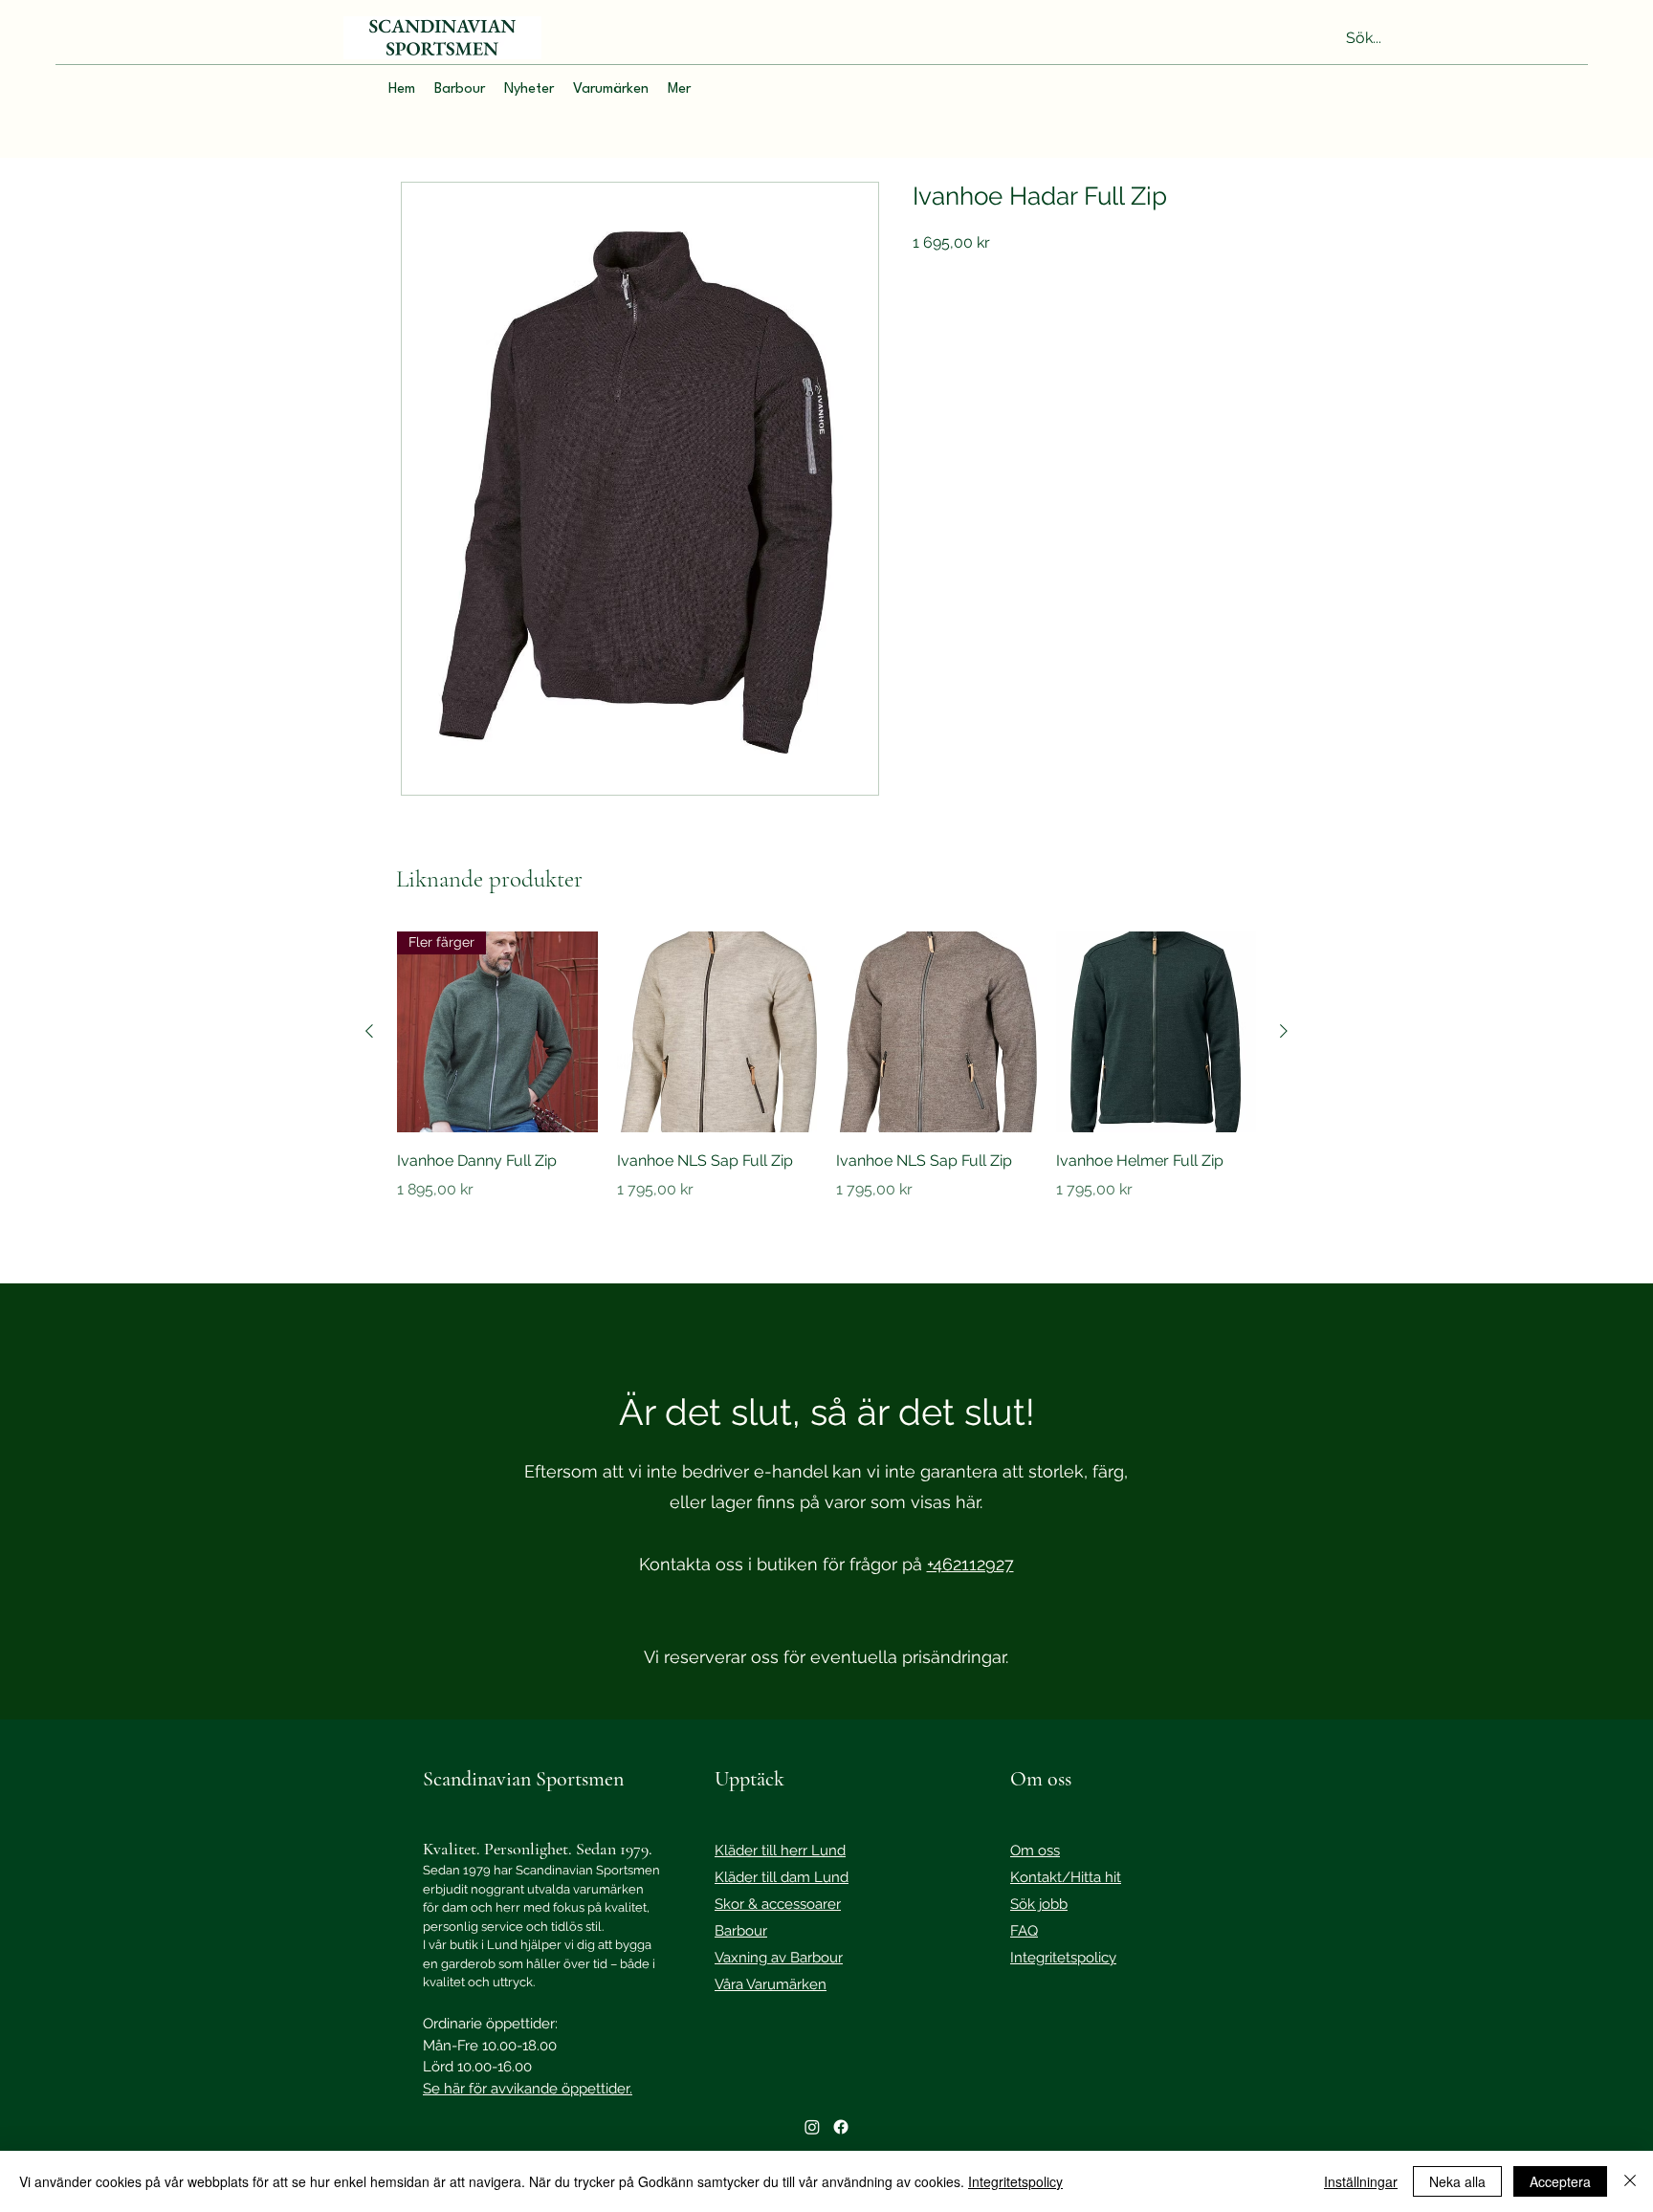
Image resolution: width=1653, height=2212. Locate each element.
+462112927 (970, 1564)
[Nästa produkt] (1284, 1031)
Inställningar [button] (1361, 2181)
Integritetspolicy (1015, 2181)
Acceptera (1560, 2181)
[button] (460, 90)
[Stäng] (1630, 2181)
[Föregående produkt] (369, 1031)
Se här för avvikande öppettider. (528, 2089)
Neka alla (1457, 2181)
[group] (826, 1080)
